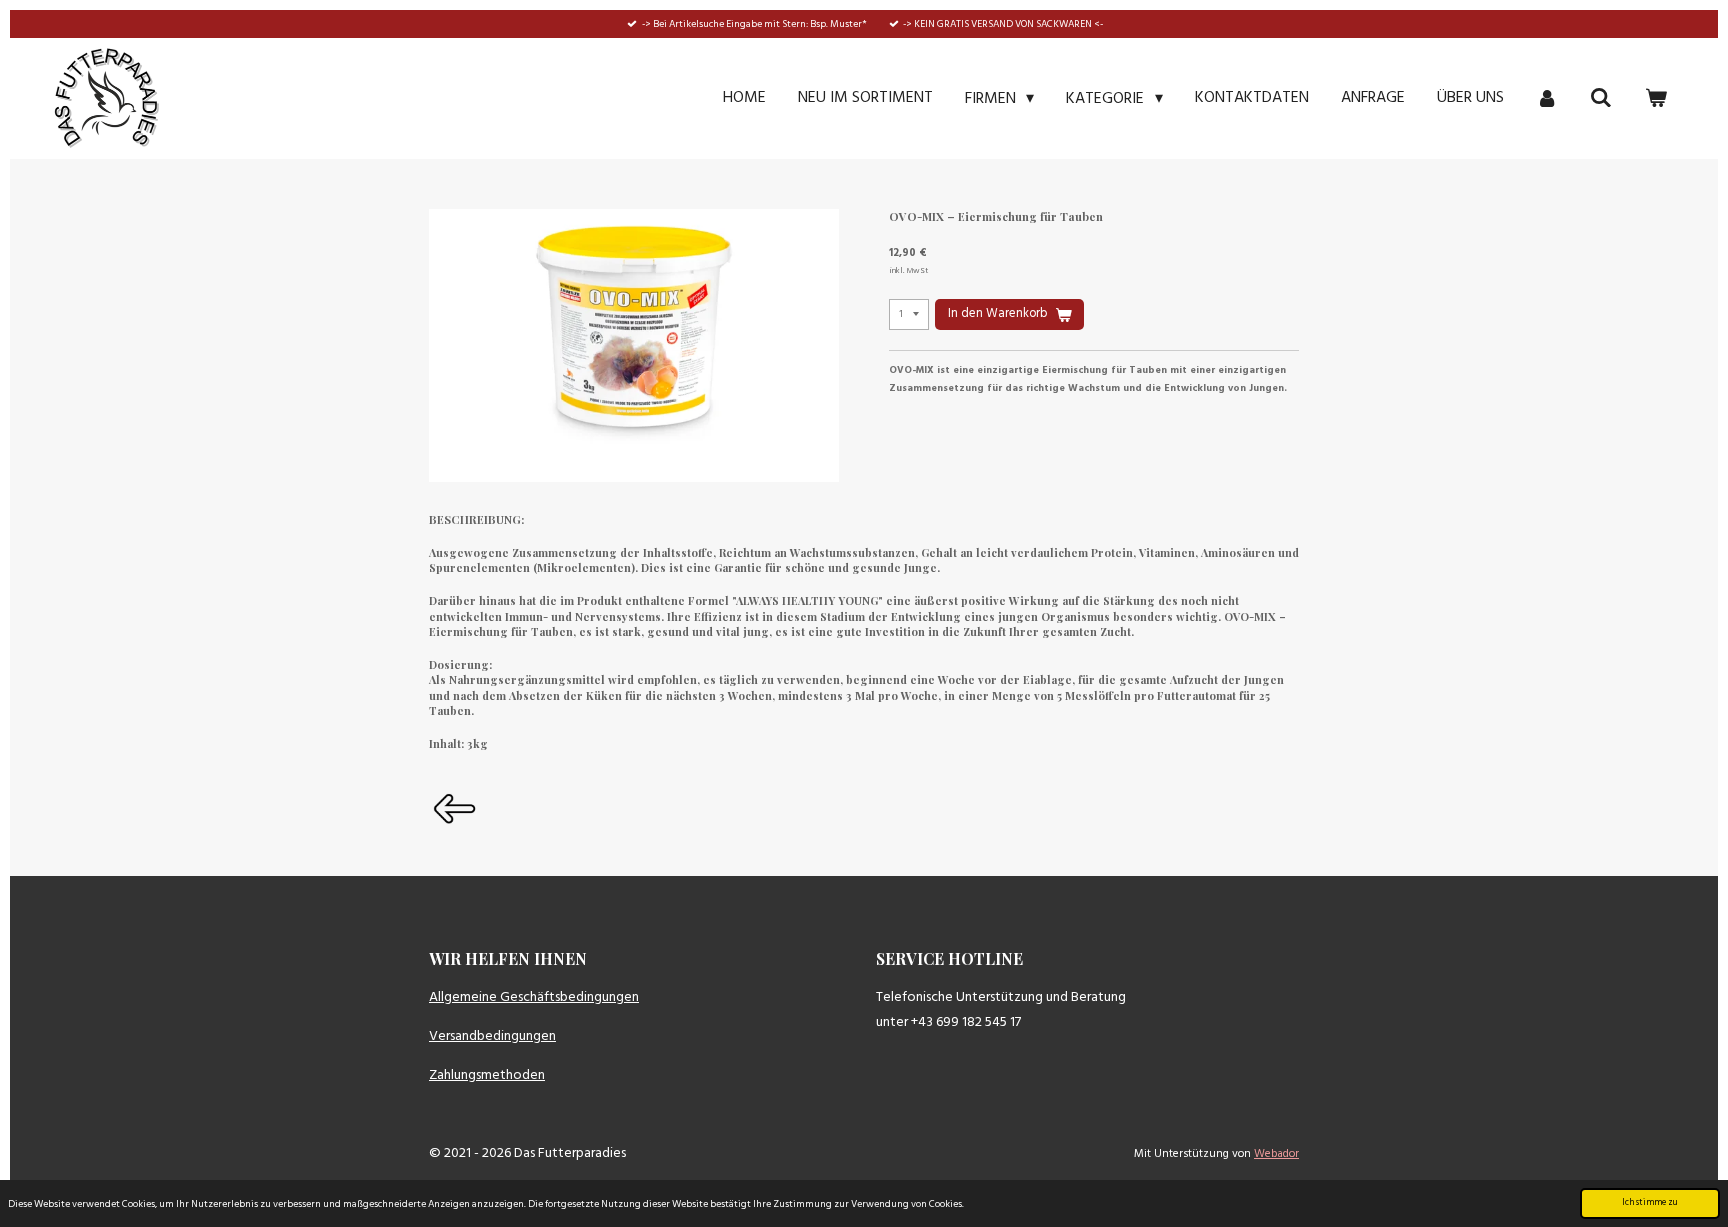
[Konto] (1547, 98)
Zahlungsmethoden (487, 1075)
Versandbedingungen (492, 1036)
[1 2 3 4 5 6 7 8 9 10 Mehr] (909, 314)
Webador (1276, 1154)
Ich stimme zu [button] (1650, 1203)
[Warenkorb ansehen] (1656, 98)
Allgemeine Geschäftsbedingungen (534, 997)
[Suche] (1601, 98)
